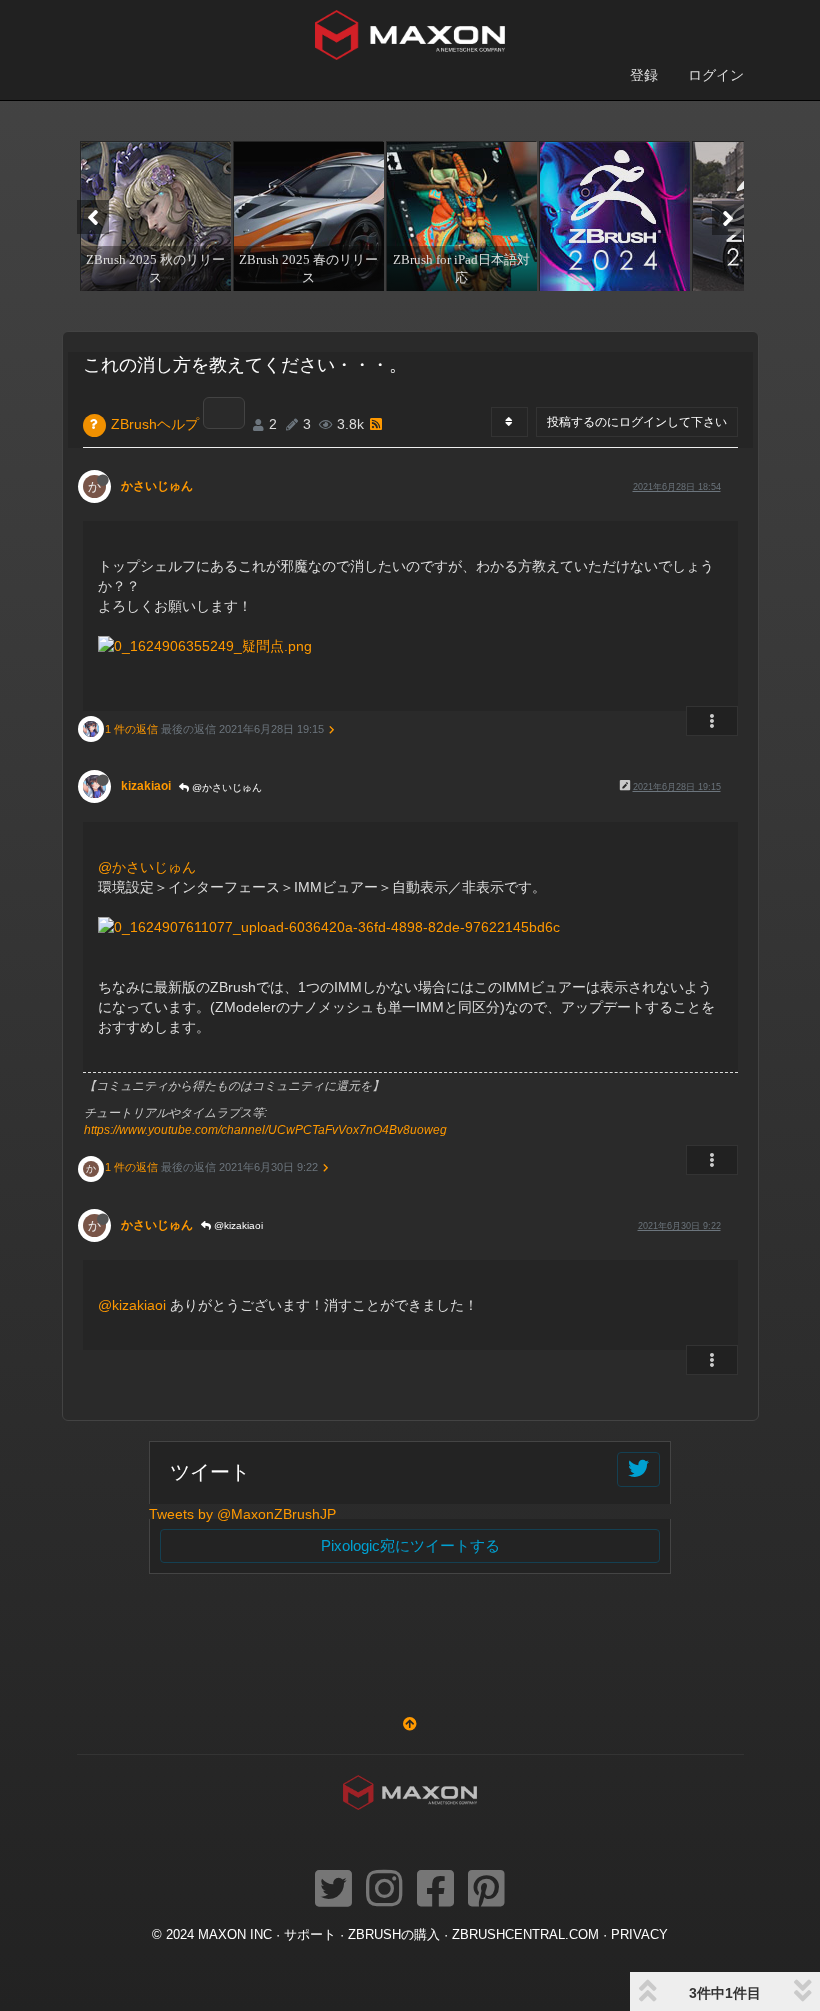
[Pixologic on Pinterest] (486, 1890)
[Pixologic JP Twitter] (333, 1890)
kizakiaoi (146, 786)
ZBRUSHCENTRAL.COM (525, 1935)
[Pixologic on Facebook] (435, 1890)
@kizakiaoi (237, 1225)
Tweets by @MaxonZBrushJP (242, 1514)
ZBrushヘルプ (155, 424)
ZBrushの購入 (394, 1935)
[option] (153, 216)
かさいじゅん (157, 486)
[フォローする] (638, 1469)
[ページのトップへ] (410, 1724)
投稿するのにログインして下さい (637, 422)
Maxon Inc (235, 1935)
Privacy (639, 1935)
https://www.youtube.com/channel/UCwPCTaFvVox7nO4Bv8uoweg (265, 1130)
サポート (310, 1935)
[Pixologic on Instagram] (384, 1890)
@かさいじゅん (225, 787)
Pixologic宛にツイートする (410, 1545)
